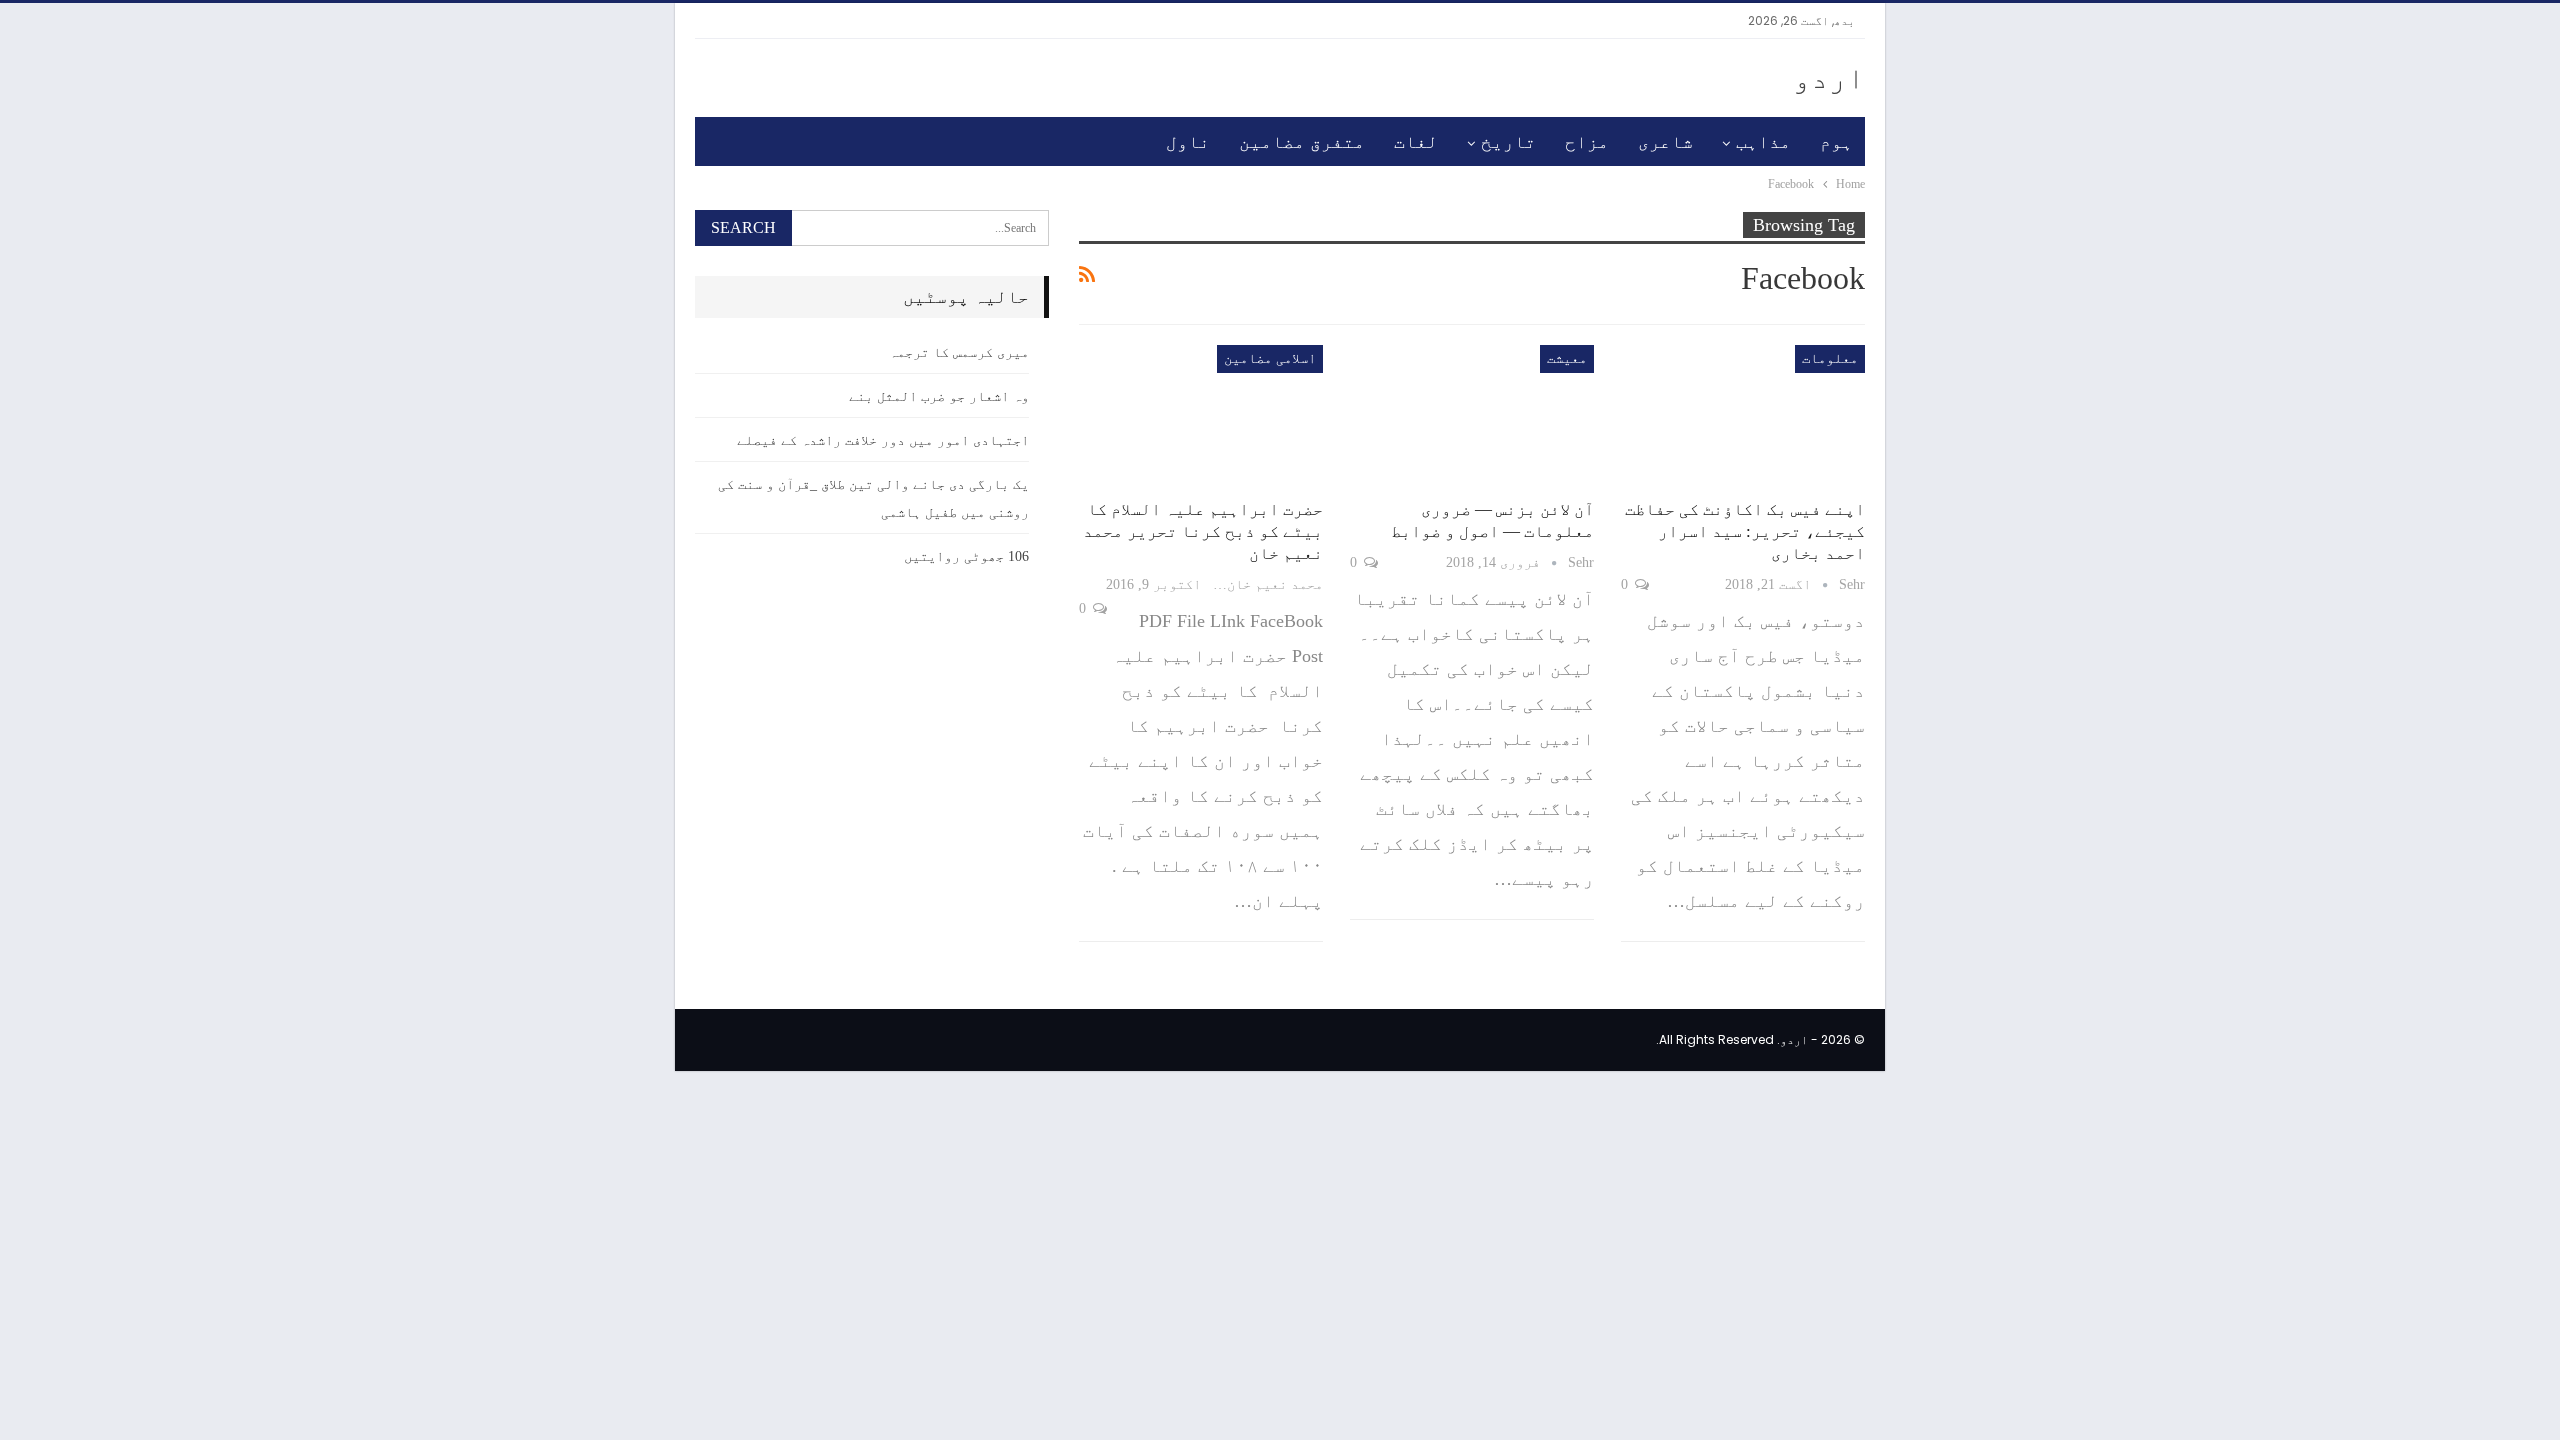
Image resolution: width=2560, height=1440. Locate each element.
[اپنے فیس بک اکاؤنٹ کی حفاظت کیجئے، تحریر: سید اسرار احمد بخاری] (1743, 416)
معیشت (1567, 358)
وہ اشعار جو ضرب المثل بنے (939, 396)
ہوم (1836, 142)
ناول (1188, 142)
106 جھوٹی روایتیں (966, 556)
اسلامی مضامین (1270, 358)
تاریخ (1508, 142)
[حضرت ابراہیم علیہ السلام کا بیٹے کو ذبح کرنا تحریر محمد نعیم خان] (1201, 416)
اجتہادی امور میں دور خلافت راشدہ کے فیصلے (883, 440)
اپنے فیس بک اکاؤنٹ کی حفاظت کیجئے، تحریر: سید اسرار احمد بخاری (1745, 531)
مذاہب (1763, 142)
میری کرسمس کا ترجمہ (959, 352)
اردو (1829, 77)
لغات (1416, 142)
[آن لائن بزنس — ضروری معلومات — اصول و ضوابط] (1472, 416)
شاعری (1665, 142)
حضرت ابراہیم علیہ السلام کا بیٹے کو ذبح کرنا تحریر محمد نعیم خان (1203, 531)
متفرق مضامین (1302, 142)
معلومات (1830, 358)
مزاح (1587, 142)
